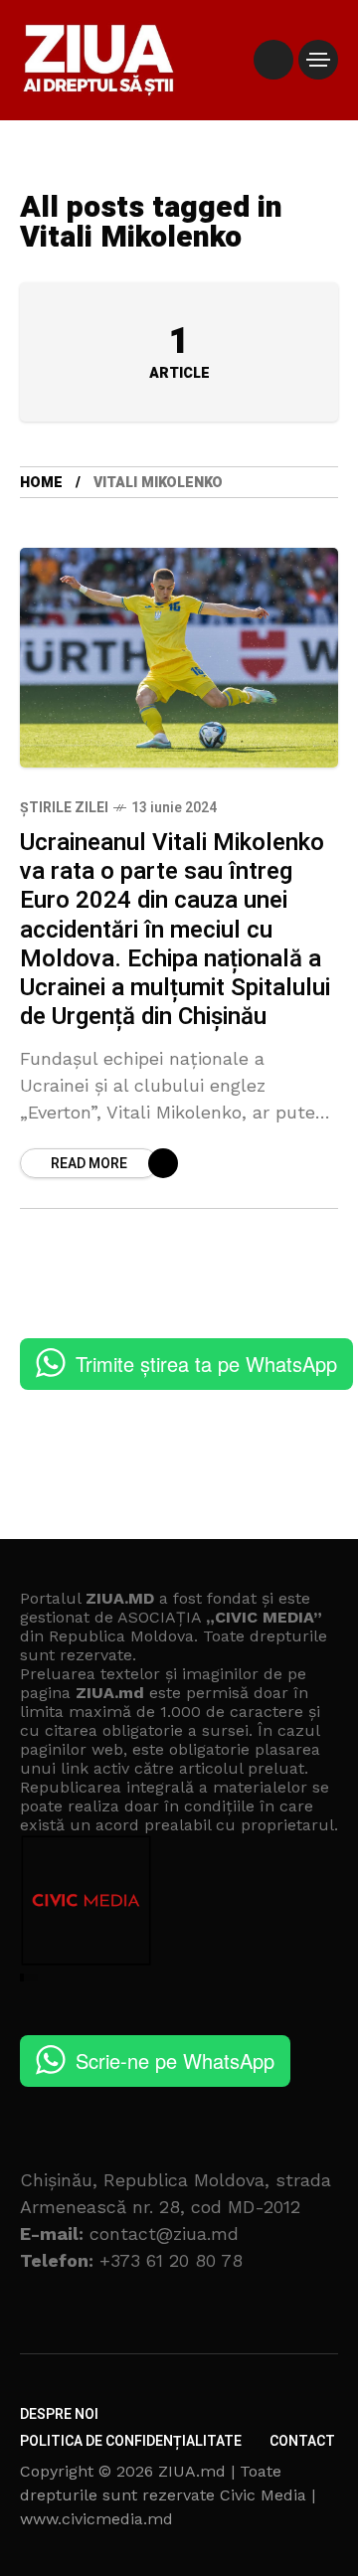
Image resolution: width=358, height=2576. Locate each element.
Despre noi (59, 2414)
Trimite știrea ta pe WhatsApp (206, 1364)
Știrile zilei (64, 808)
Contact (302, 2441)
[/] (273, 60)
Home (41, 483)
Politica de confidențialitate (131, 2441)
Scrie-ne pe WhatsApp (175, 2061)
